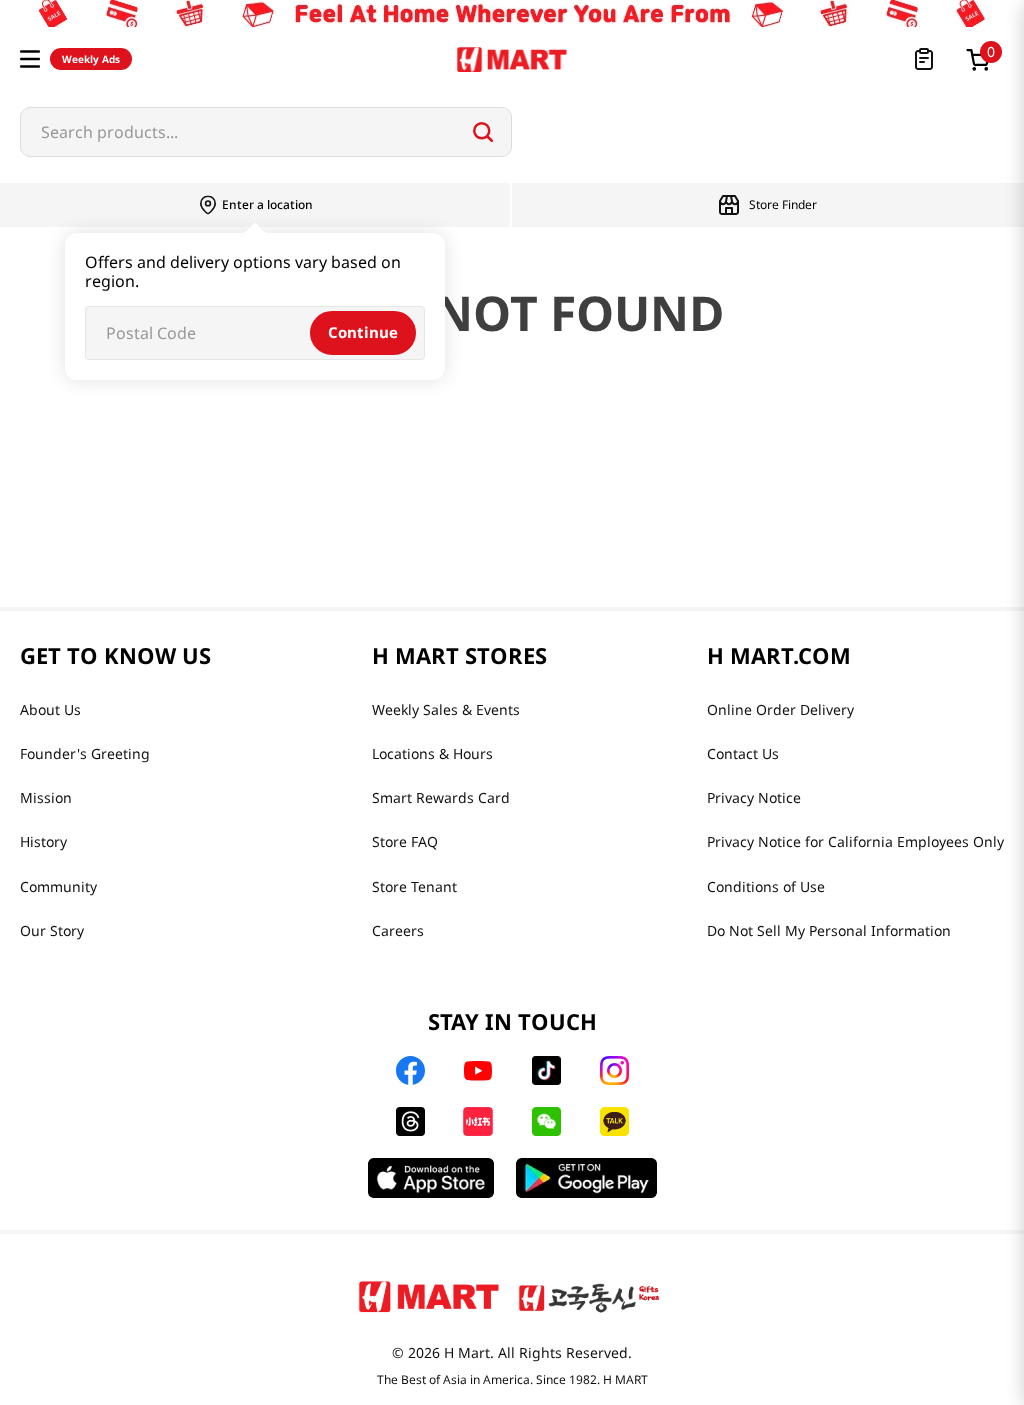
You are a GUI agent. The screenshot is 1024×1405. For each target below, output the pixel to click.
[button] (30, 59)
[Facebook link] (410, 1070)
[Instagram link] (614, 1070)
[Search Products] (483, 132)
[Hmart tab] (429, 1296)
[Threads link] (410, 1121)
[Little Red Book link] (477, 1121)
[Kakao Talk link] (614, 1121)
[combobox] (266, 132)
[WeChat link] (546, 1121)
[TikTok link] (546, 1070)
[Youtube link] (478, 1071)
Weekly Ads (91, 59)
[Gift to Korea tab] (589, 1296)
